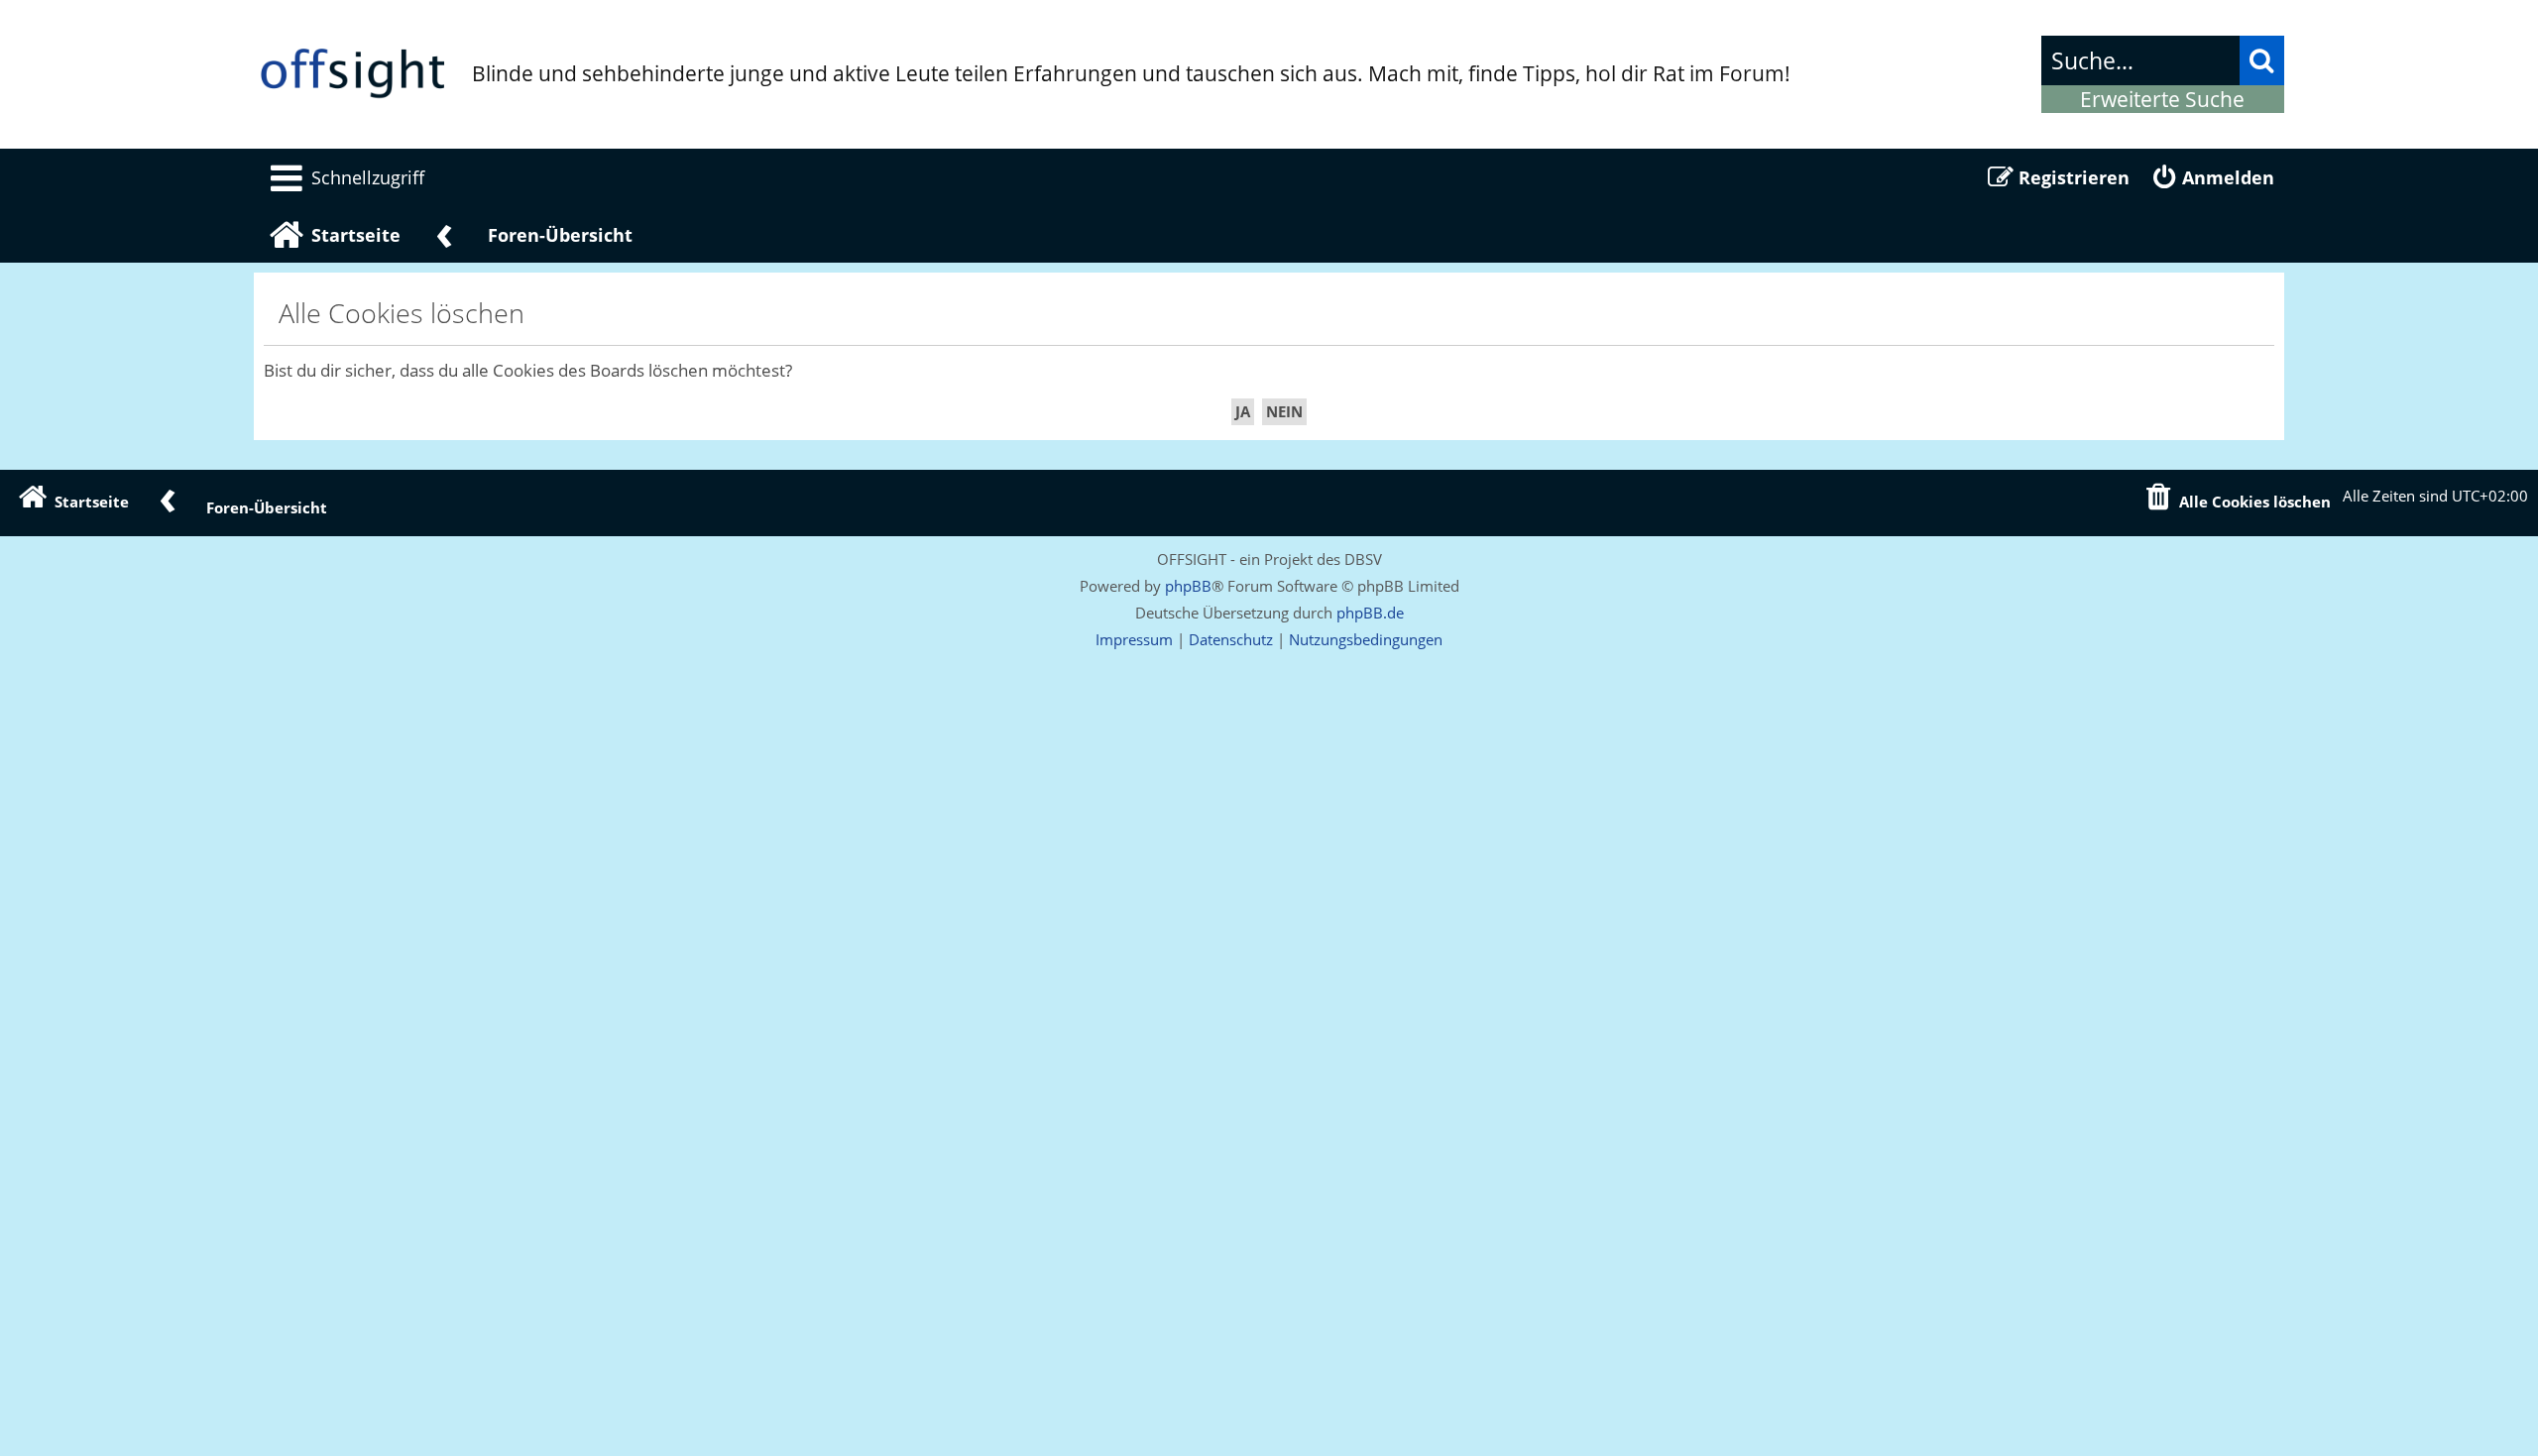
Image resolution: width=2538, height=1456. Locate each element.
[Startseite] (353, 74)
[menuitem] (344, 177)
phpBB (1188, 586)
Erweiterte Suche (2162, 99)
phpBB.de (1370, 613)
